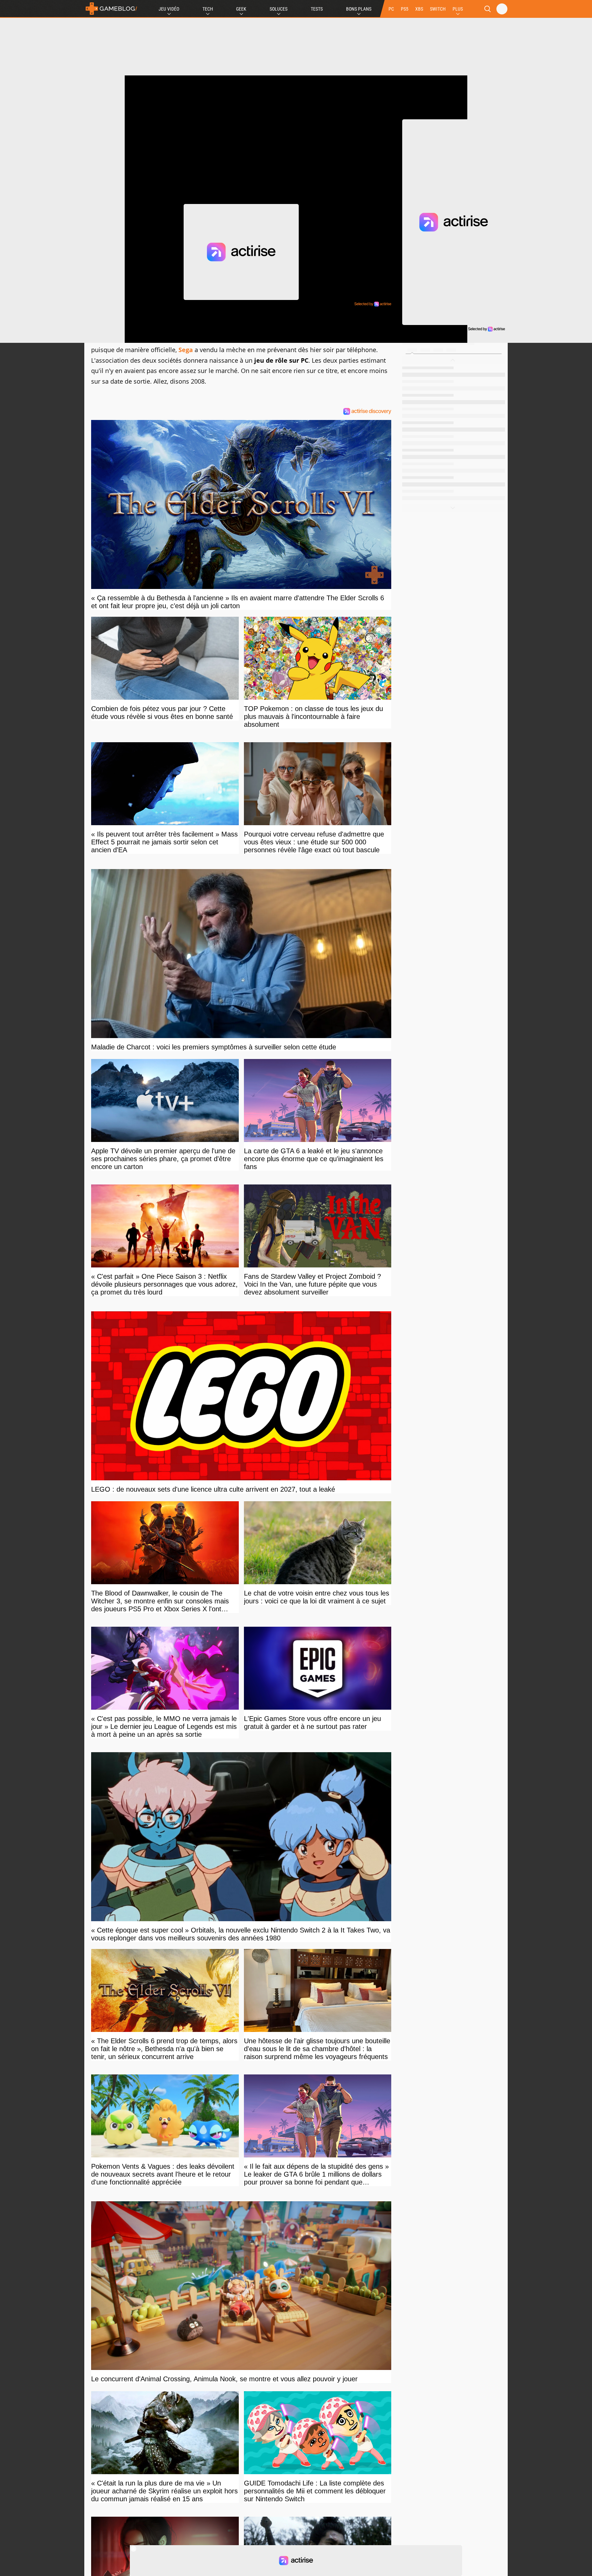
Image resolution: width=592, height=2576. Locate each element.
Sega (186, 350)
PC (391, 9)
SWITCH (438, 9)
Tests (317, 9)
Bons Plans (359, 9)
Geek (241, 9)
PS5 (405, 9)
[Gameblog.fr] (111, 9)
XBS (419, 9)
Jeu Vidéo (169, 9)
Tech (208, 9)
